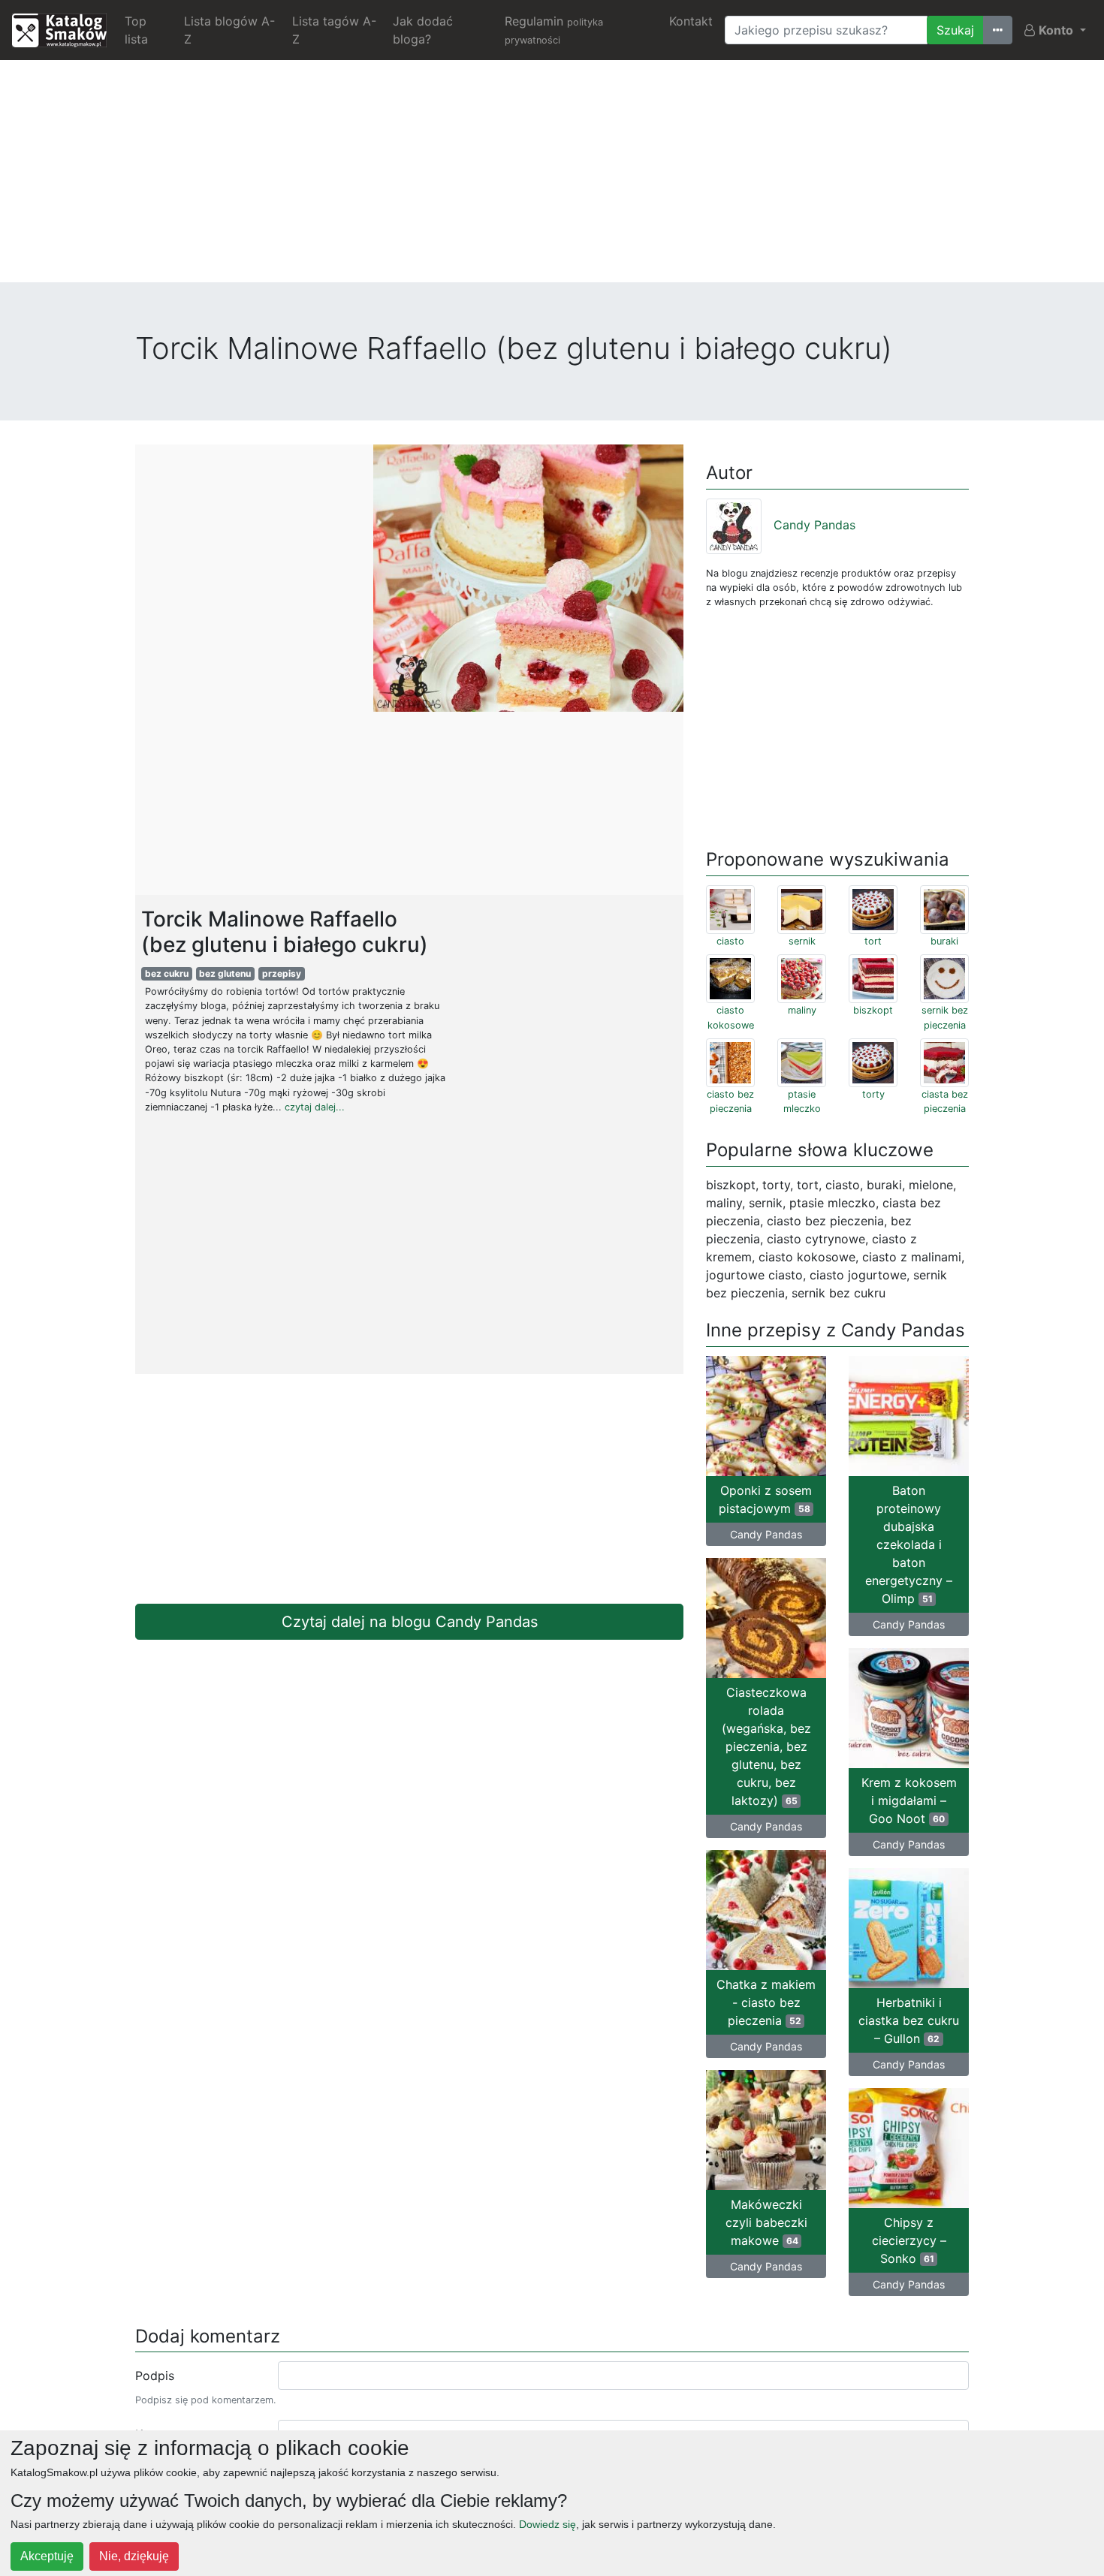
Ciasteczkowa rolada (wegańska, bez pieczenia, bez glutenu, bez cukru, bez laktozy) (766, 1746)
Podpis (155, 2376)
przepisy (282, 973)
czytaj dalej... (315, 1107)
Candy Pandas (814, 525)
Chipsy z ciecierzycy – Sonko (909, 2240)
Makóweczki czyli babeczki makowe (766, 2222)
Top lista (136, 30)
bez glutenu (225, 973)
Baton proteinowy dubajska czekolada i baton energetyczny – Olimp (909, 1544)
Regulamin (554, 30)
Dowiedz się (547, 2524)
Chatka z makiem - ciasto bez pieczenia (766, 2002)
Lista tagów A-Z (334, 30)
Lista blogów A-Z (229, 30)
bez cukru (167, 973)
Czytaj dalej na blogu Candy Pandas (410, 1622)
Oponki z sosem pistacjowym (765, 1499)
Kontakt (691, 21)
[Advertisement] (552, 177)
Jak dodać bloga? (423, 30)
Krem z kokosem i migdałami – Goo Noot (909, 1800)
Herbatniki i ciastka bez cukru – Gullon (909, 2020)
